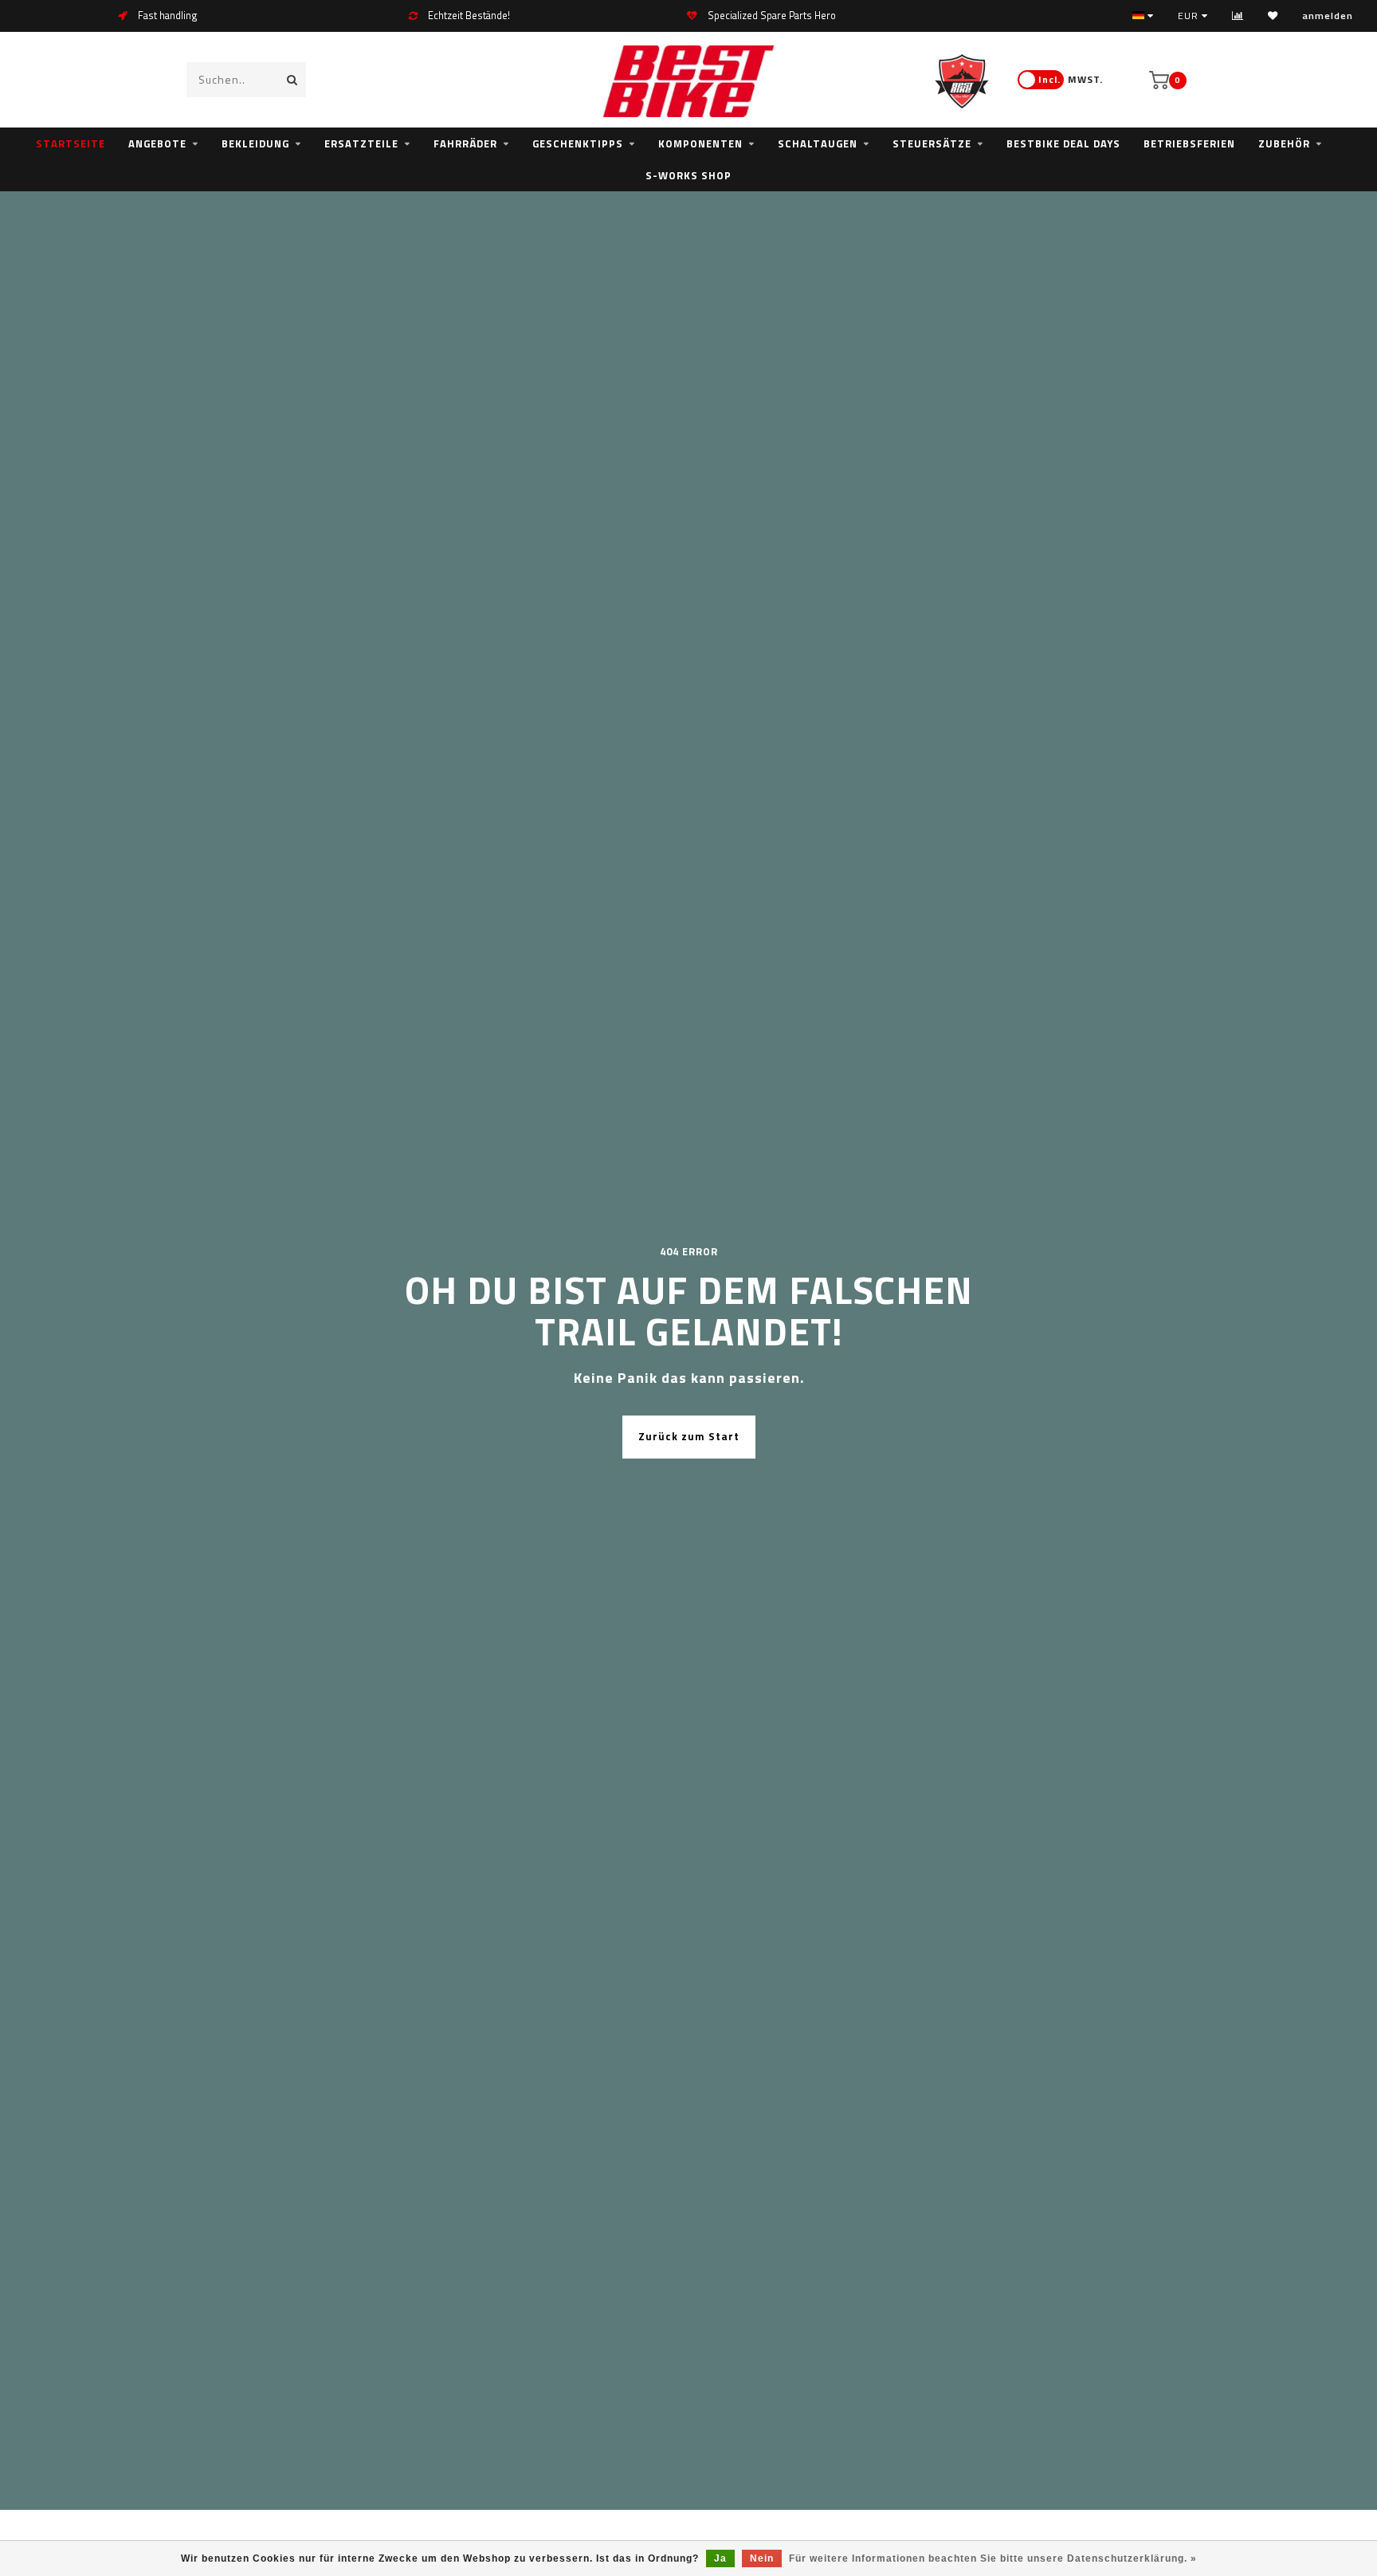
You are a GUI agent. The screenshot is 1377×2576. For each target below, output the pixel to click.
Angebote (157, 143)
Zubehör (1284, 143)
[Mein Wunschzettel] (1273, 16)
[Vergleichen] (1238, 16)
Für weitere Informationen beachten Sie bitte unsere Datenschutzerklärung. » (993, 2558)
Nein (762, 2558)
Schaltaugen (818, 143)
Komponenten (700, 143)
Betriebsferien (1189, 143)
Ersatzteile (361, 143)
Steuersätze (932, 143)
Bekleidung (255, 143)
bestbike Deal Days (1063, 143)
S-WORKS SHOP (688, 175)
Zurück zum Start (689, 1436)
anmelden (1328, 16)
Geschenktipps (578, 143)
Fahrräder (465, 143)
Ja (720, 2558)
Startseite (71, 143)
